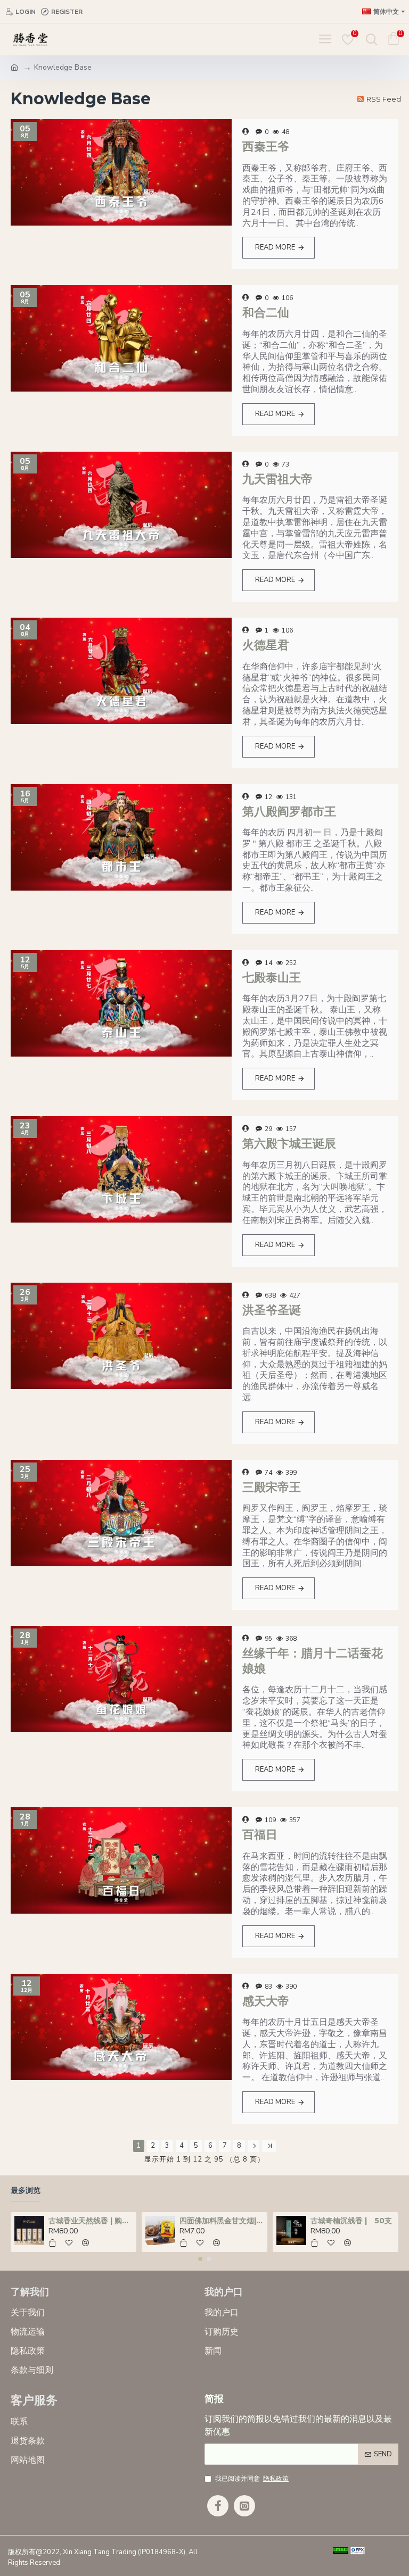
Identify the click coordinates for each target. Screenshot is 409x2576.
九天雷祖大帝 (277, 479)
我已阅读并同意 (252, 2479)
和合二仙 (266, 313)
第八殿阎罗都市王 (289, 812)
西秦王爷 (266, 147)
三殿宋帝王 (272, 1487)
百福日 (260, 1835)
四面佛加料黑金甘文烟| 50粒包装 (222, 2221)
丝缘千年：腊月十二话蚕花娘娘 (313, 1661)
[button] (200, 2259)
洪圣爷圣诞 (272, 1310)
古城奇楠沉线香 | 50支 (351, 2221)
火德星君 (266, 645)
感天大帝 (266, 2001)
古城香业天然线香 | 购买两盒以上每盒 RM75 (91, 2221)
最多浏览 (26, 2191)
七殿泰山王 (272, 978)
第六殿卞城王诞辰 (289, 1144)
